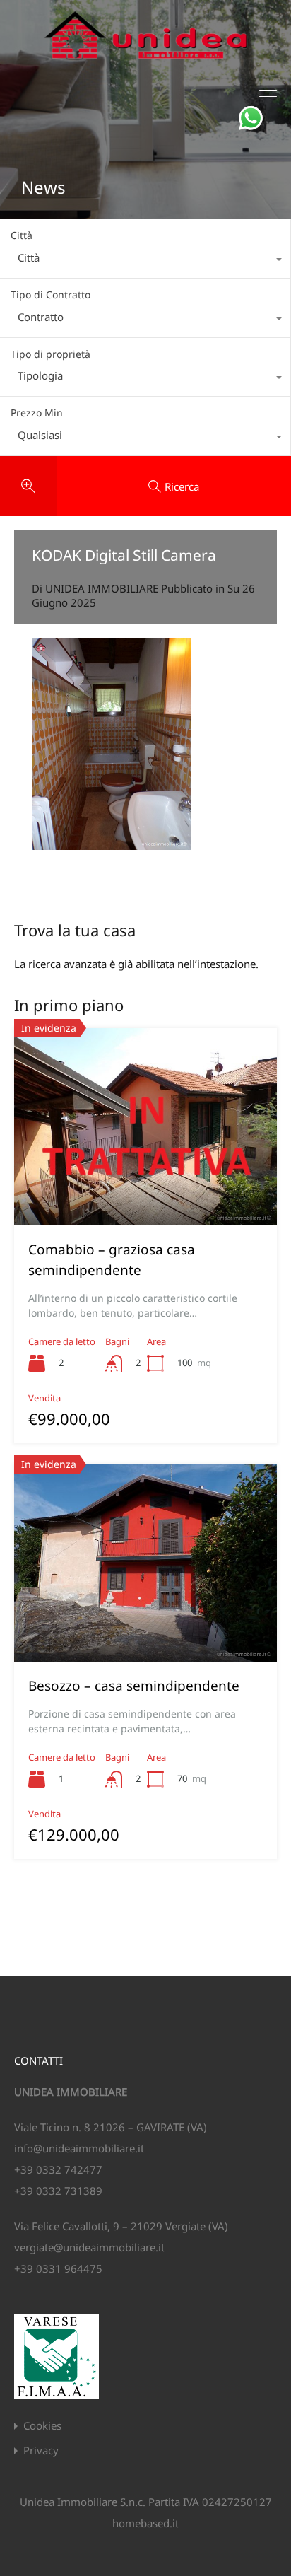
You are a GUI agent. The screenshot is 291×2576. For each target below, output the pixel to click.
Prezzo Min (37, 413)
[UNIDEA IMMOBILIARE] (146, 64)
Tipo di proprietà (51, 354)
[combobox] (145, 261)
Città (22, 235)
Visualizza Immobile (145, 1186)
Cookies (42, 2426)
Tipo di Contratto (51, 295)
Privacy (41, 2450)
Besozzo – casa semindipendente (134, 1686)
